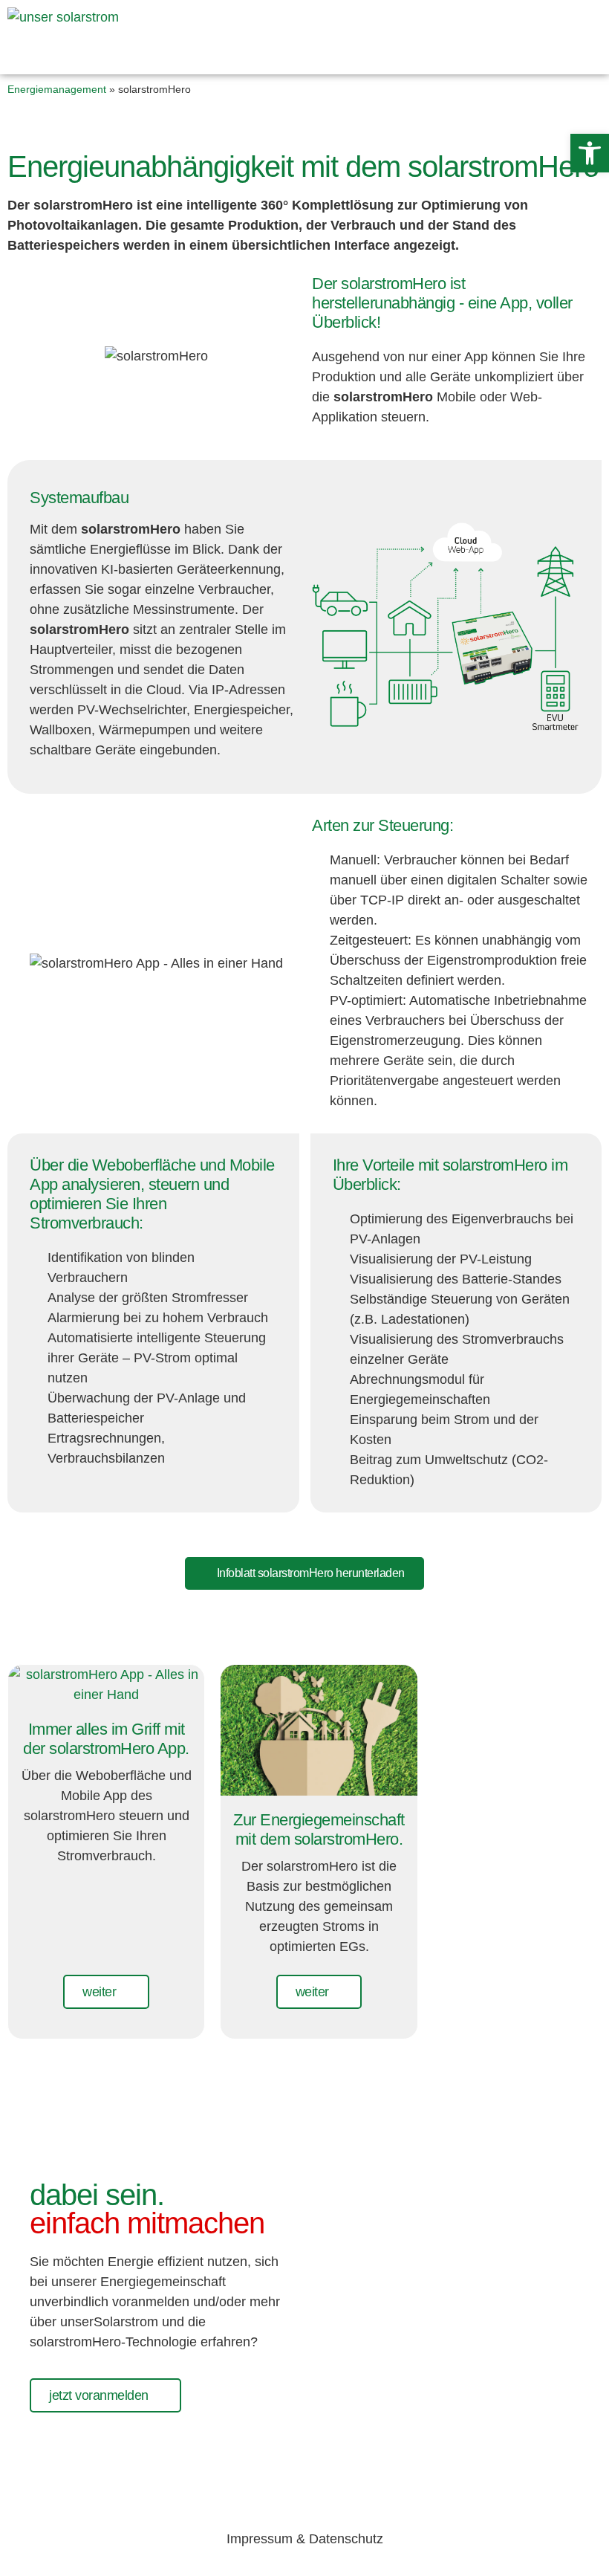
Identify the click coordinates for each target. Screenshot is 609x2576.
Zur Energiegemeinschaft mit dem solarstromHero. (319, 1829)
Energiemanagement (57, 89)
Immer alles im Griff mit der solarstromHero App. (106, 1739)
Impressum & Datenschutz (305, 2539)
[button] (590, 153)
